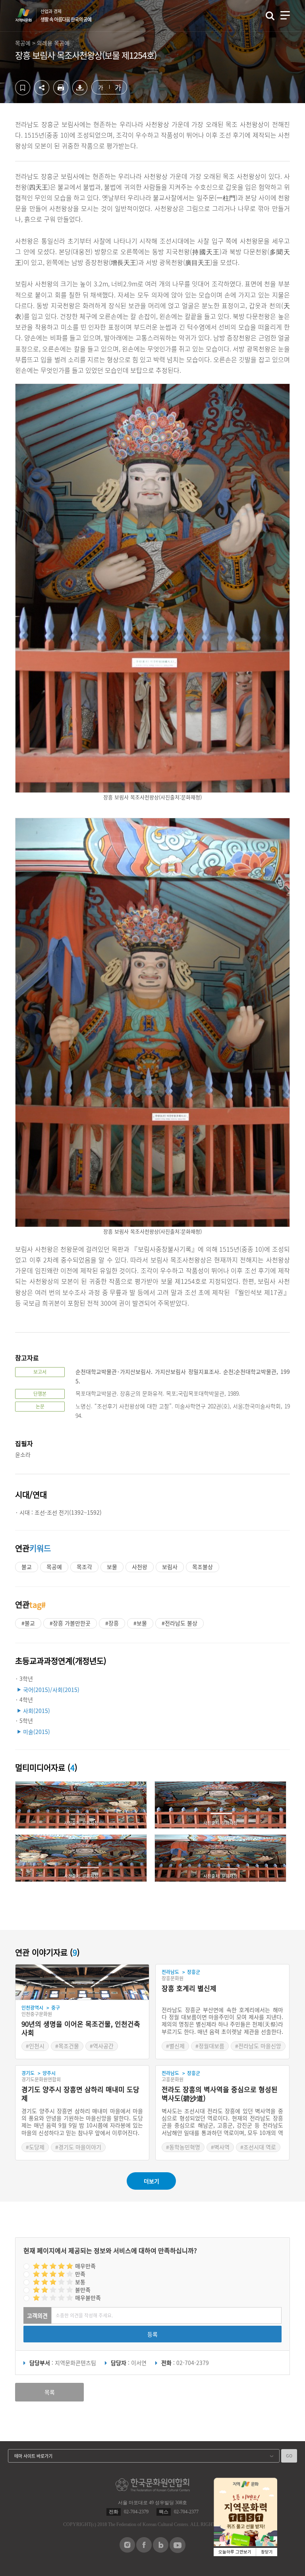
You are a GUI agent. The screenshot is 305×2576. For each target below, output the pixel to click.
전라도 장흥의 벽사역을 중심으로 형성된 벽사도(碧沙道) (220, 2094)
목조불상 (203, 1567)
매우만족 (85, 2266)
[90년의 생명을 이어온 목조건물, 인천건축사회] (82, 1982)
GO (289, 2456)
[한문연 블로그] (161, 2550)
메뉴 (285, 15)
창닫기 (267, 2552)
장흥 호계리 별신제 (189, 1988)
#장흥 (112, 1623)
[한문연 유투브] (178, 2551)
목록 (50, 2392)
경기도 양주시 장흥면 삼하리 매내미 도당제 (80, 2094)
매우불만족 (88, 2298)
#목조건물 (67, 2046)
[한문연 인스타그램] (127, 2550)
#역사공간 (102, 2046)
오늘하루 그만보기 (235, 2552)
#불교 (28, 1623)
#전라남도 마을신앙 (258, 2046)
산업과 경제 (66, 15)
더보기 (152, 2181)
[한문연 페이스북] (144, 2550)
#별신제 (175, 2046)
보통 (80, 2282)
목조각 (84, 1567)
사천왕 (140, 1567)
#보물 (140, 1623)
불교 (27, 1567)
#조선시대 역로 (258, 2147)
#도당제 (35, 2147)
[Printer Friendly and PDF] (61, 93)
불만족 (83, 2290)
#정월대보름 (210, 2046)
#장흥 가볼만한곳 (70, 1623)
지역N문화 (28, 15)
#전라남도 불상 (180, 1623)
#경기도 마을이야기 (78, 2147)
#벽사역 (220, 2147)
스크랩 (23, 88)
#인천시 (35, 2046)
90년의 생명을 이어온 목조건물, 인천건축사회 (81, 2028)
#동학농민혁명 (183, 2147)
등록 (152, 2334)
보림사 (170, 1567)
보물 (112, 1567)
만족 (80, 2274)
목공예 (54, 1567)
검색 (270, 16)
